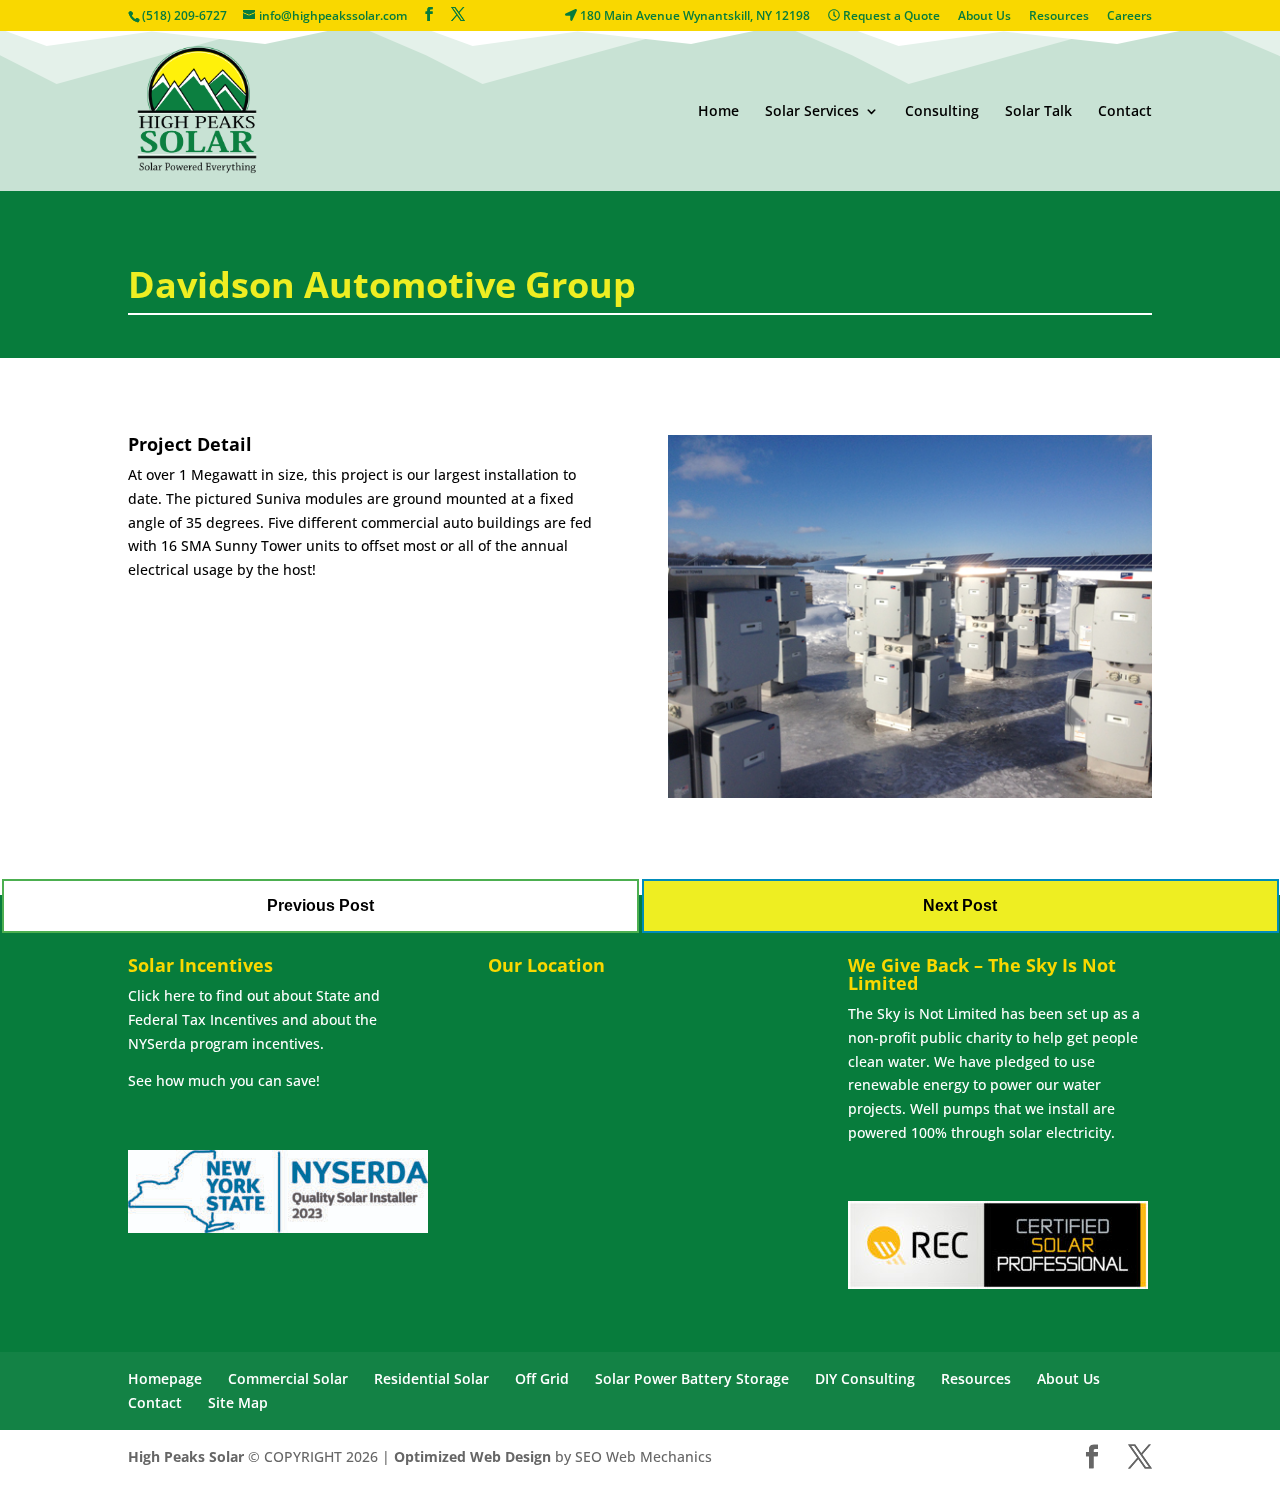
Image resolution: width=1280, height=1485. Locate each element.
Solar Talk (1038, 112)
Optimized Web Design (472, 1456)
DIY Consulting (865, 1378)
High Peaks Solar (186, 1456)
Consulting (942, 112)
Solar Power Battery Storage (692, 1378)
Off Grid (542, 1378)
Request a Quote (890, 16)
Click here (161, 995)
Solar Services (812, 112)
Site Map (238, 1402)
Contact (1125, 112)
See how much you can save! (224, 1080)
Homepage (165, 1378)
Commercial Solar (288, 1378)
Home (718, 112)
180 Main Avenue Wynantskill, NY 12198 (693, 16)
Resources (1059, 17)
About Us (984, 17)
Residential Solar (431, 1378)
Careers (1129, 17)
